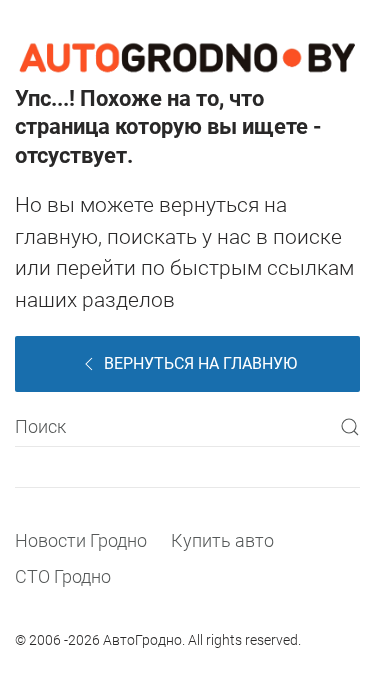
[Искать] (350, 427)
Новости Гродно (81, 540)
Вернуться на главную (200, 363)
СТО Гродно (63, 576)
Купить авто (222, 540)
